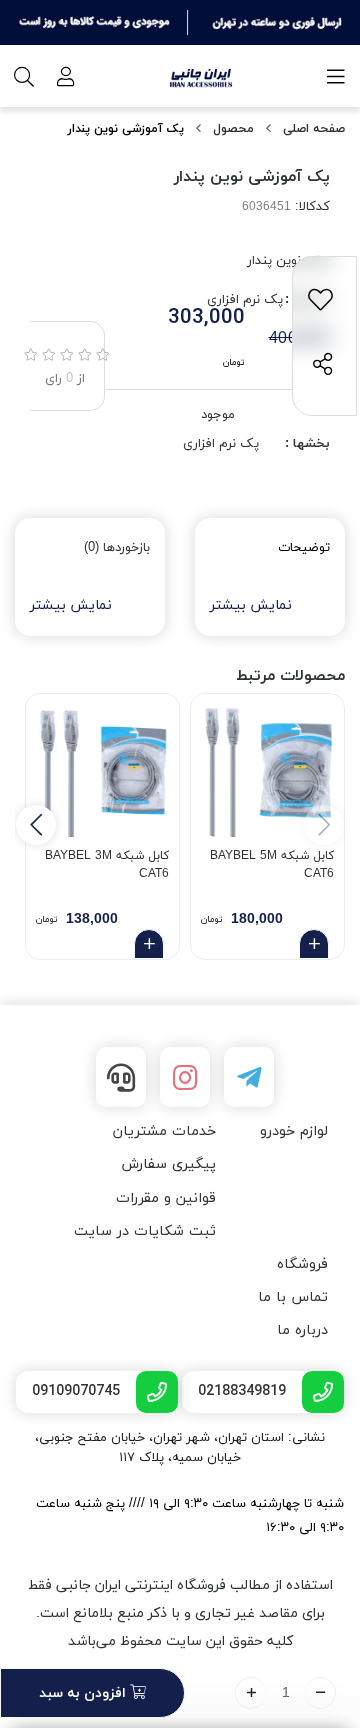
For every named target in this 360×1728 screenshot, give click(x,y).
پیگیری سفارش (168, 1164)
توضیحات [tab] (304, 548)
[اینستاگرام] (185, 1077)
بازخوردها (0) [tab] (117, 548)
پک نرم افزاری (221, 444)
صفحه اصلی (314, 129)
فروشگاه (302, 1264)
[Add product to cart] (314, 944)
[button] (36, 825)
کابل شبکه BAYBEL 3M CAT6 (107, 865)
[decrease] (320, 1693)
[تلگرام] (249, 1077)
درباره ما (302, 1330)
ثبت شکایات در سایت (145, 1231)
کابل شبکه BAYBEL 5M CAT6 (272, 865)
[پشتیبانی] (121, 1077)
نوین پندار (274, 261)
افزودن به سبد (84, 1693)
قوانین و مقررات (166, 1198)
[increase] (250, 1693)
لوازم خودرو (294, 1131)
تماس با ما (293, 1297)
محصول (233, 129)
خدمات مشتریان (164, 1131)
